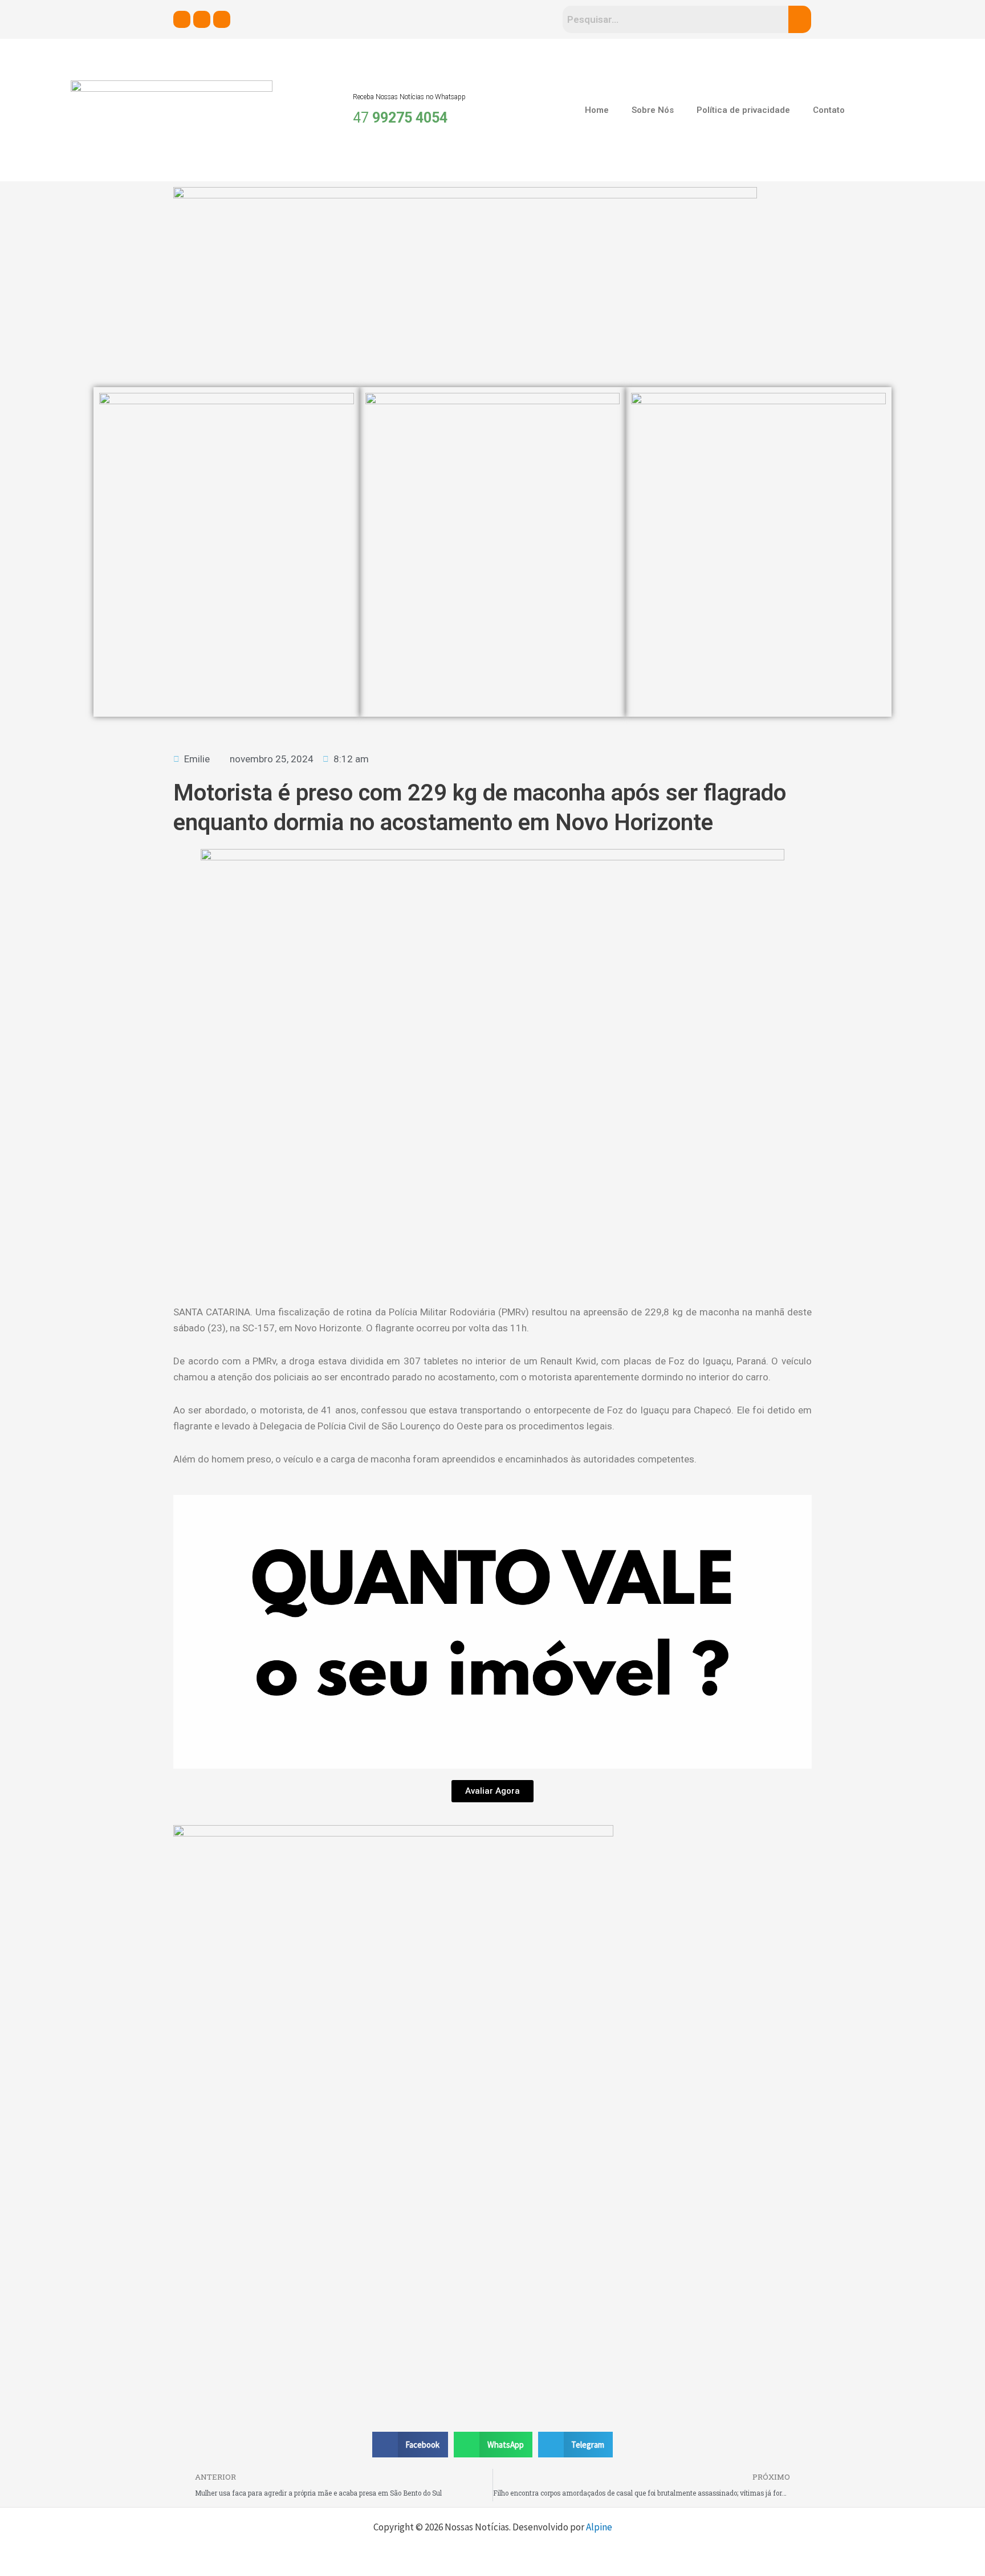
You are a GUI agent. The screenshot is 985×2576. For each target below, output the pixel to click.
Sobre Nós (653, 110)
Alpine (599, 2527)
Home (597, 110)
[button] (410, 2445)
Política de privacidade (743, 110)
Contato (829, 110)
